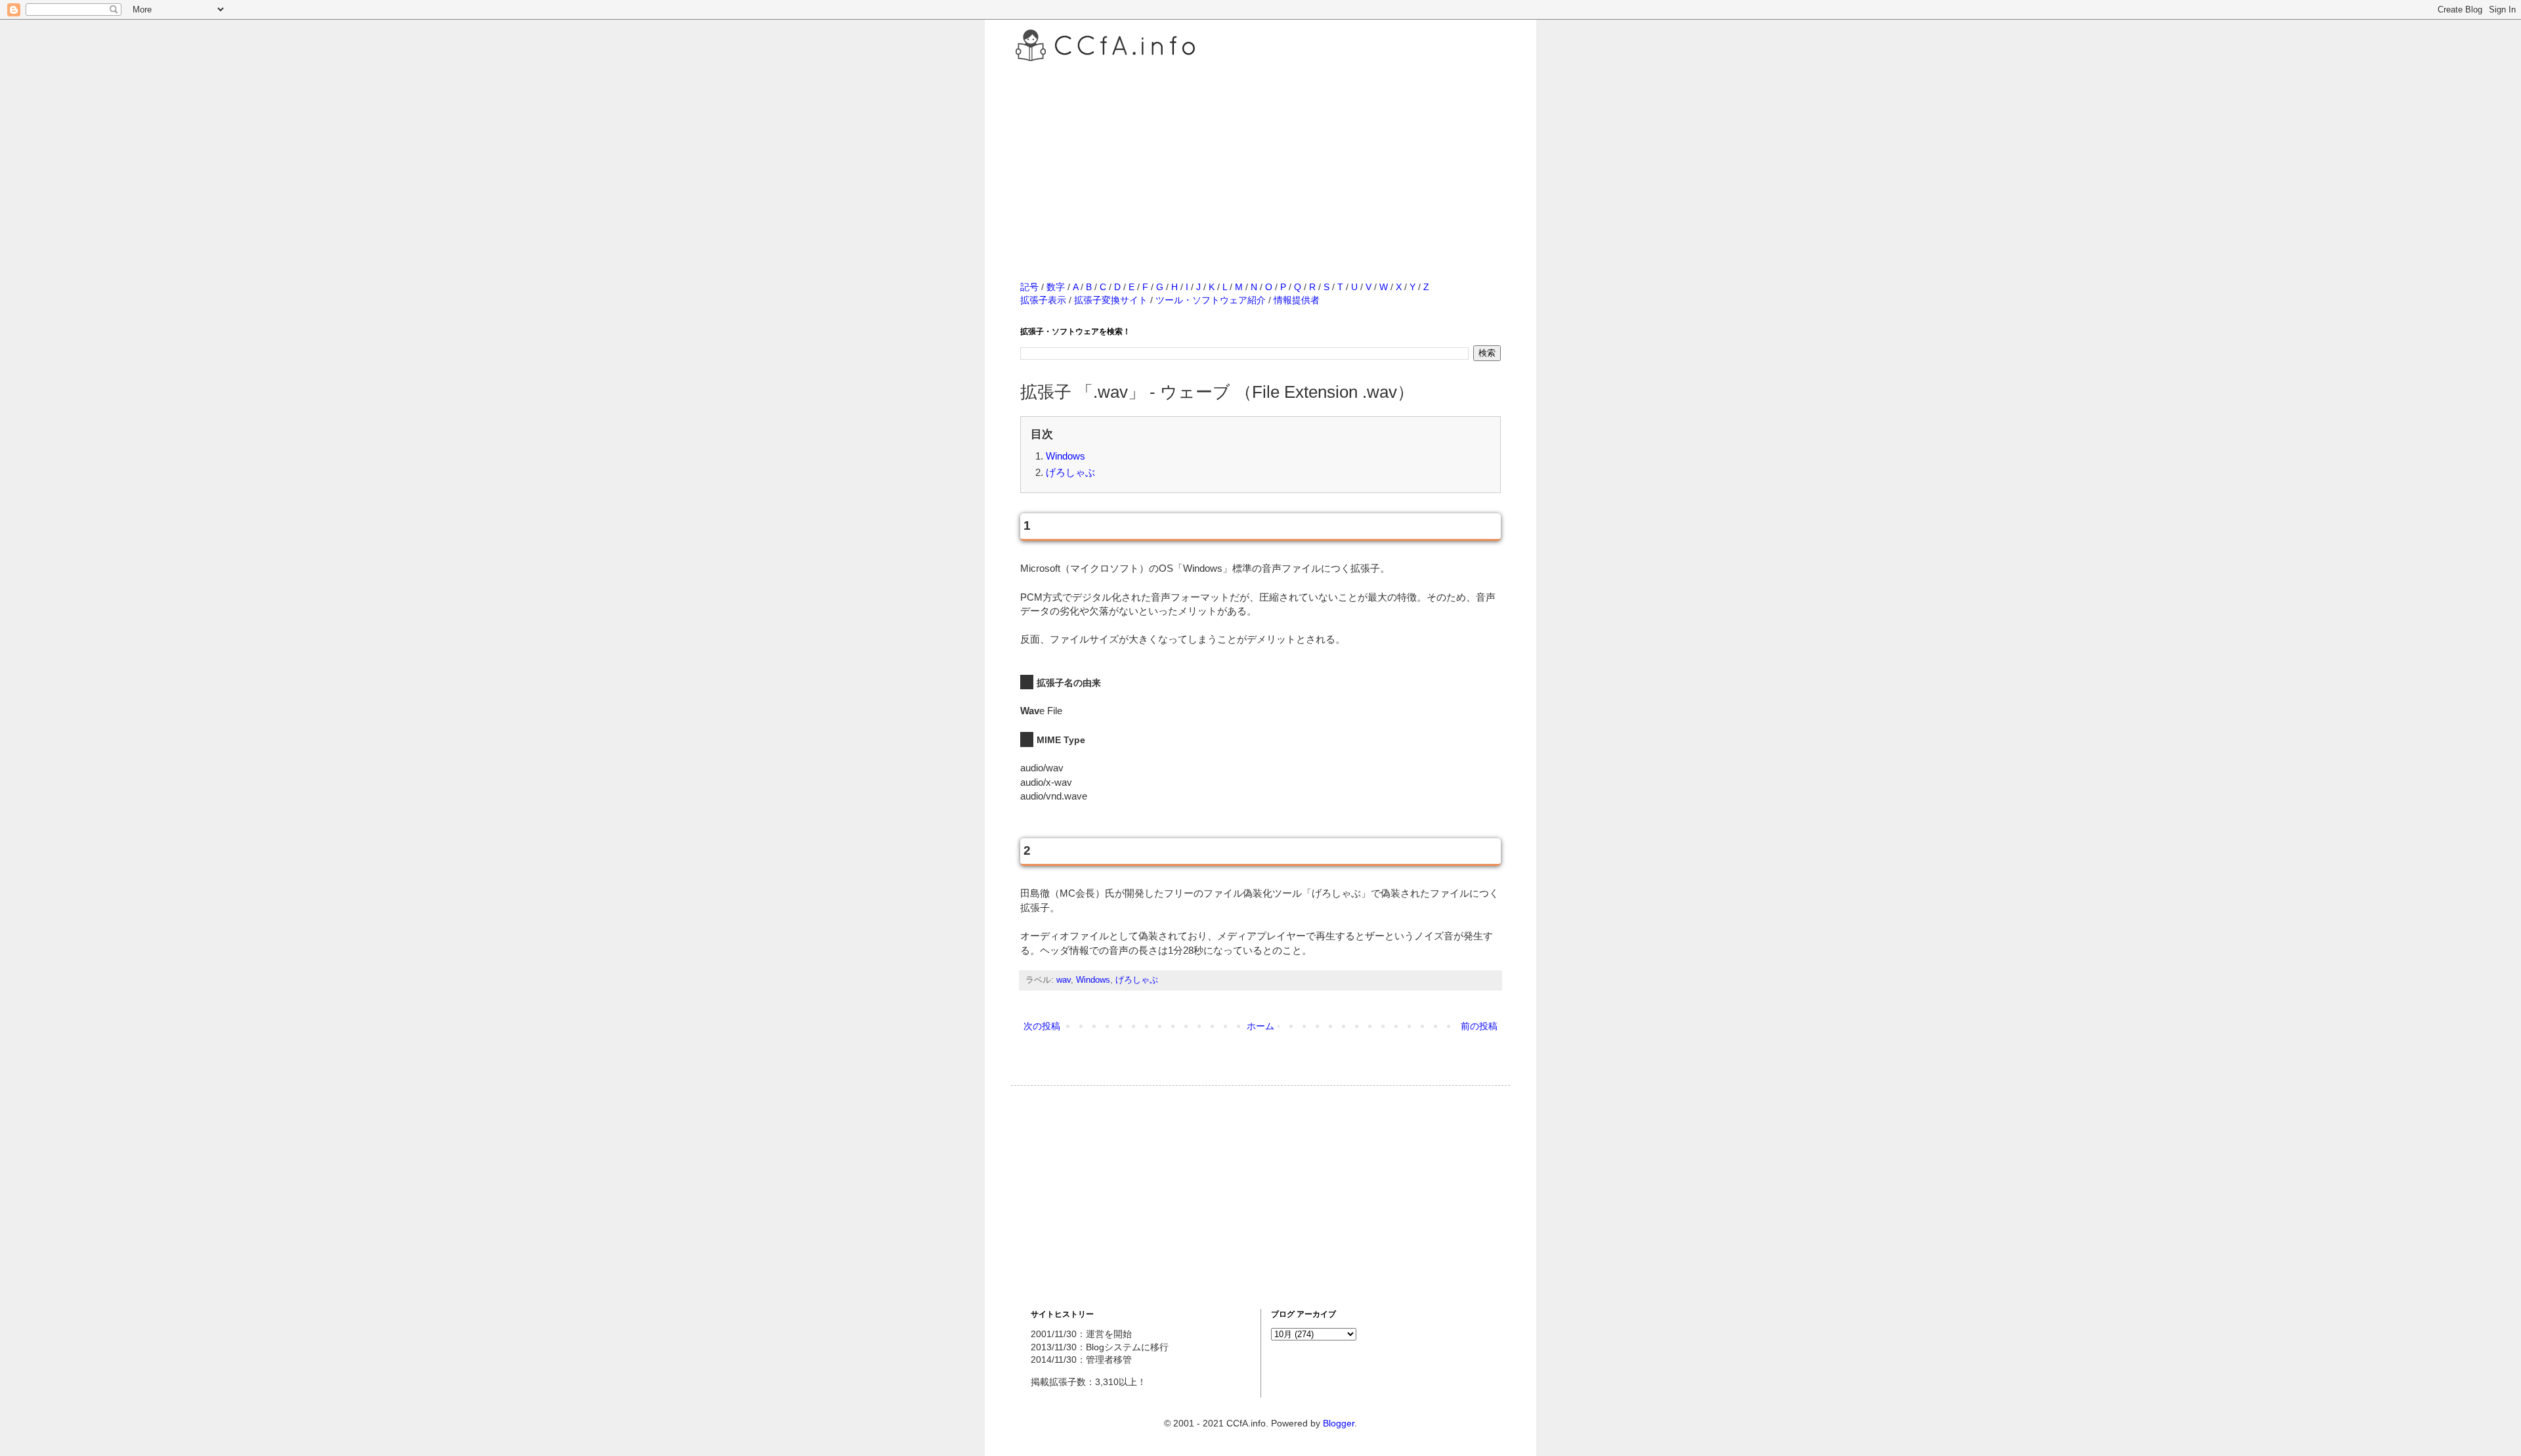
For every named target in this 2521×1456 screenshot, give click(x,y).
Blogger (1339, 1423)
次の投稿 (1042, 1026)
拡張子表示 (1043, 300)
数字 (1056, 287)
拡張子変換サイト (1111, 300)
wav (1064, 980)
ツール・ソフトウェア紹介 (1211, 300)
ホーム (1260, 1026)
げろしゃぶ (1070, 472)
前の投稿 (1479, 1026)
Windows (1066, 456)
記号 (1029, 287)
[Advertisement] (1260, 157)
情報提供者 (1297, 300)
